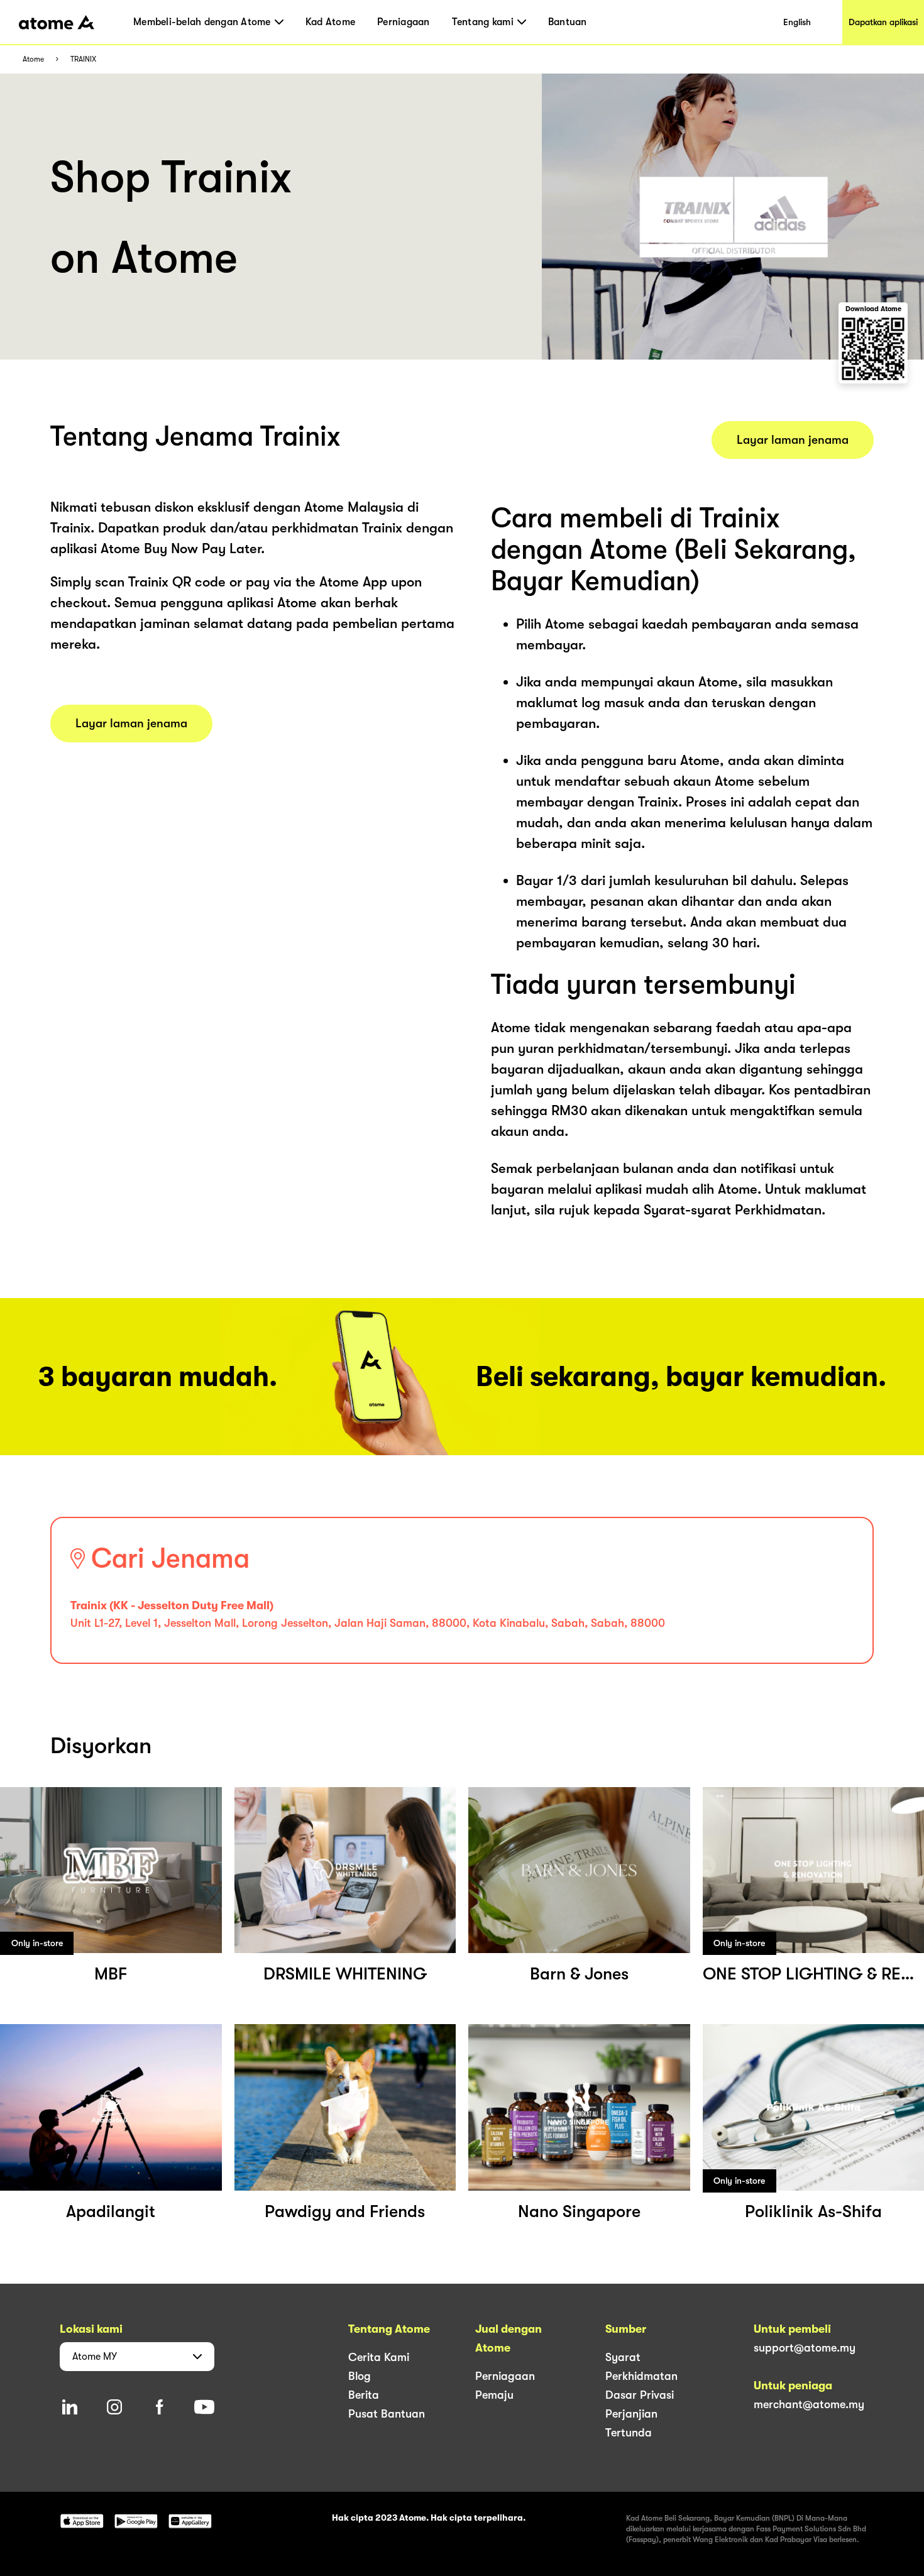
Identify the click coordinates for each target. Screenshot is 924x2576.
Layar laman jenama (131, 724)
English (797, 22)
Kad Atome (330, 22)
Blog (360, 2376)
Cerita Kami (379, 2357)
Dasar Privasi (640, 2395)
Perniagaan (404, 22)
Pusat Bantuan (387, 2414)
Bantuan (568, 22)
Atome (33, 59)
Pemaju (494, 2395)
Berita (364, 2395)
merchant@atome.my (809, 2404)
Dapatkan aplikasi (883, 22)
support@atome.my (805, 2348)
